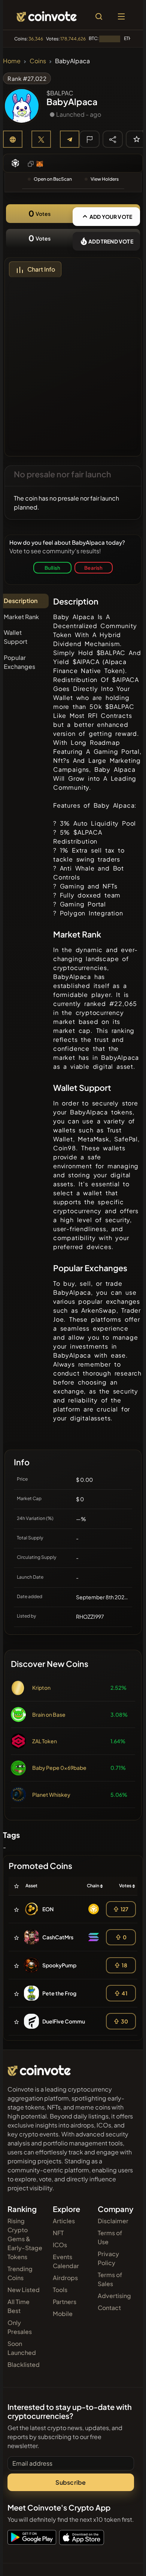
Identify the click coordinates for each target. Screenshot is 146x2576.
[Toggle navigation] (121, 16)
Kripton (41, 1688)
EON (48, 1909)
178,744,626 (73, 39)
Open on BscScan (53, 179)
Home (12, 61)
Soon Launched (22, 2348)
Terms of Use (110, 2237)
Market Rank (21, 617)
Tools (60, 2290)
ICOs (60, 2245)
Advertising (114, 2296)
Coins (38, 61)
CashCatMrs (58, 1937)
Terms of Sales (110, 2279)
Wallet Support (16, 637)
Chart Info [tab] (41, 269)
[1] (137, 139)
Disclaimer (113, 2221)
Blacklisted (24, 2364)
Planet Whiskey (51, 1795)
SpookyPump (59, 1965)
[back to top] (124, 2560)
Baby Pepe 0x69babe (59, 1768)
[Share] (113, 139)
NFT (58, 2233)
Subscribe (71, 2482)
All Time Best (19, 2306)
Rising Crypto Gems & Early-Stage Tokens (25, 2239)
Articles (64, 2221)
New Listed (24, 2290)
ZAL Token (45, 1741)
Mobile (63, 2314)
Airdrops (65, 2278)
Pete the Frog (59, 1993)
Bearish (93, 568)
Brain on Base (49, 1714)
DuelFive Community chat (74, 2021)
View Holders (105, 179)
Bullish (52, 568)
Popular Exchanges (19, 662)
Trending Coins (20, 2273)
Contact (109, 2308)
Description (21, 601)
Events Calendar (66, 2261)
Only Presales (20, 2327)
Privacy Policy (108, 2258)
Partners (65, 2302)
